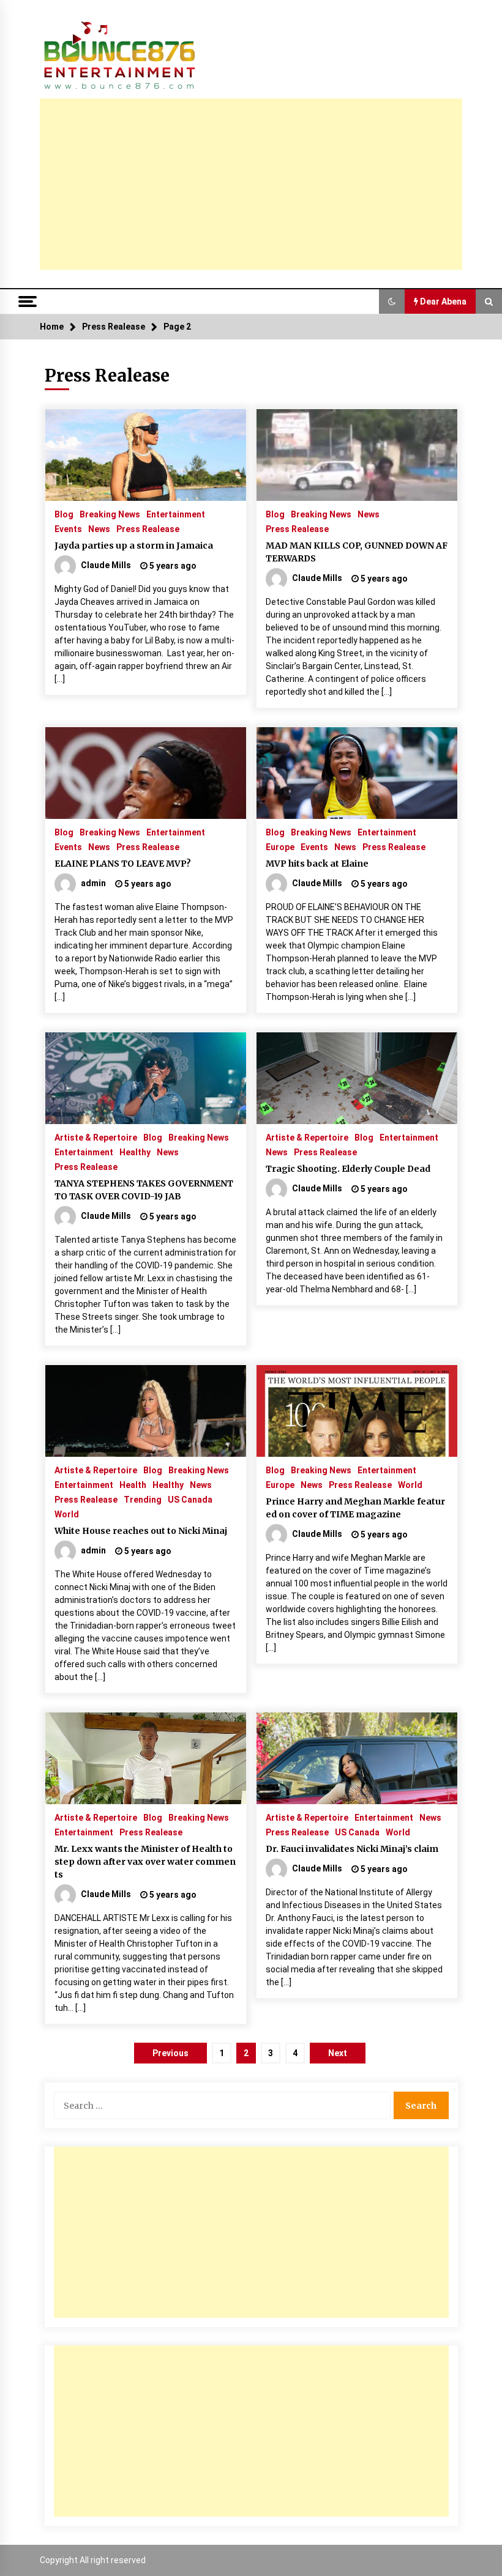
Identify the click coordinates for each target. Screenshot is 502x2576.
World (67, 1514)
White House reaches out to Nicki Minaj (141, 1531)
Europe (280, 847)
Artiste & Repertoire (96, 1137)
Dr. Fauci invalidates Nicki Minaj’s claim (352, 1849)
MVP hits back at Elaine (317, 864)
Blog (64, 514)
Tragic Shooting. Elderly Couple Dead (348, 1169)
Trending (143, 1499)
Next (338, 2053)
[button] (392, 302)
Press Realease (148, 529)
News (99, 529)
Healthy (135, 1152)
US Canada (190, 1499)
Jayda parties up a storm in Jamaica (134, 546)
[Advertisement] (251, 184)
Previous (170, 2053)
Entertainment (176, 514)
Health (133, 1485)
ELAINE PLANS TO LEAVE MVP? (123, 864)
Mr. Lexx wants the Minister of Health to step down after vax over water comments (145, 1862)
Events (68, 529)
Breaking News (110, 514)
